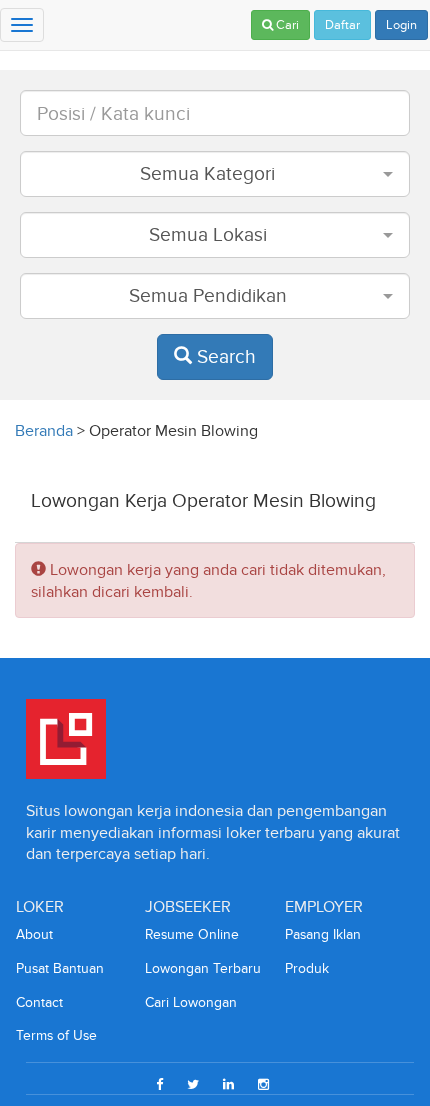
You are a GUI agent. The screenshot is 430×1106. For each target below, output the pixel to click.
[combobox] (215, 174)
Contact (39, 1002)
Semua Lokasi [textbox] (208, 234)
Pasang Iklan (323, 934)
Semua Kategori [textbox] (207, 173)
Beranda (44, 430)
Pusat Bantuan (60, 968)
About (34, 934)
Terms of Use (56, 1035)
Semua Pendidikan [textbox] (208, 295)
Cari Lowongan (191, 1002)
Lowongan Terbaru (203, 968)
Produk (307, 968)
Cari (286, 25)
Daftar (342, 25)
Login (401, 25)
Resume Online (192, 934)
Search (224, 356)
